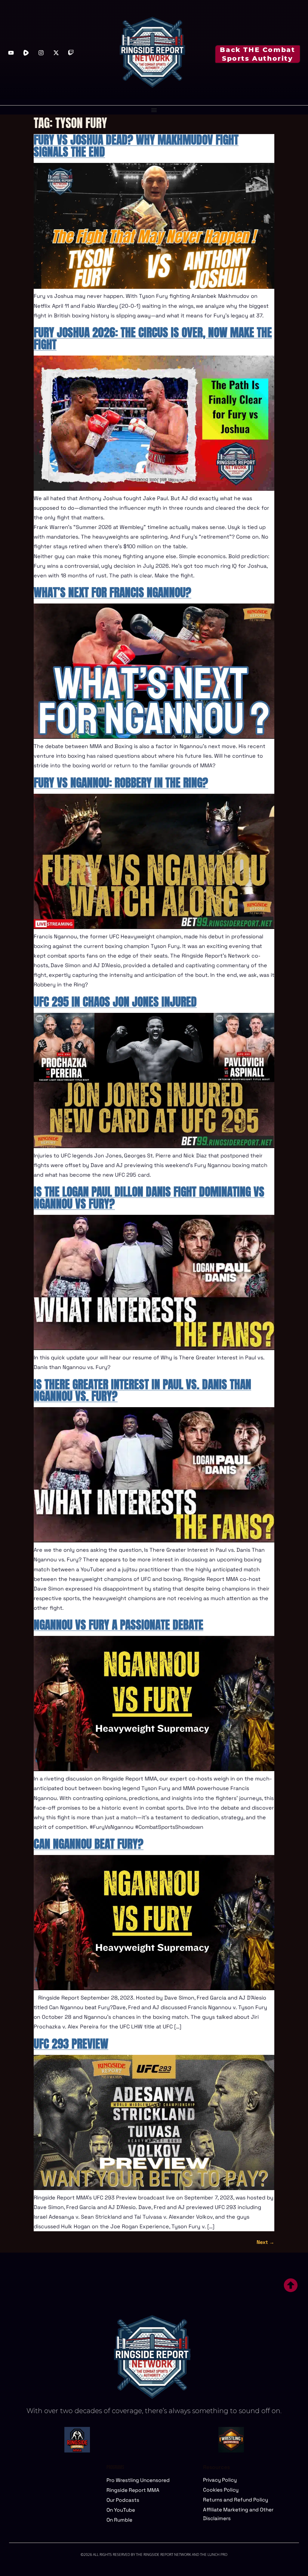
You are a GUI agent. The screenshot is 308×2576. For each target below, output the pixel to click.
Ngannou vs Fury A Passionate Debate (119, 1625)
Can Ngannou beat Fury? (89, 1844)
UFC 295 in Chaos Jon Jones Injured (115, 1002)
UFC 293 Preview (71, 2044)
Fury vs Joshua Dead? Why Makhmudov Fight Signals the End (136, 146)
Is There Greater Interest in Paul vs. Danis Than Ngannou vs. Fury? (142, 1390)
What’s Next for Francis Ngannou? (112, 592)
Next (265, 2242)
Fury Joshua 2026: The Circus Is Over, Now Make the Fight (153, 338)
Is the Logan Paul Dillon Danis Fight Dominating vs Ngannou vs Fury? (149, 1198)
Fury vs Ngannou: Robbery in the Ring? (121, 783)
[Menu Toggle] (154, 110)
